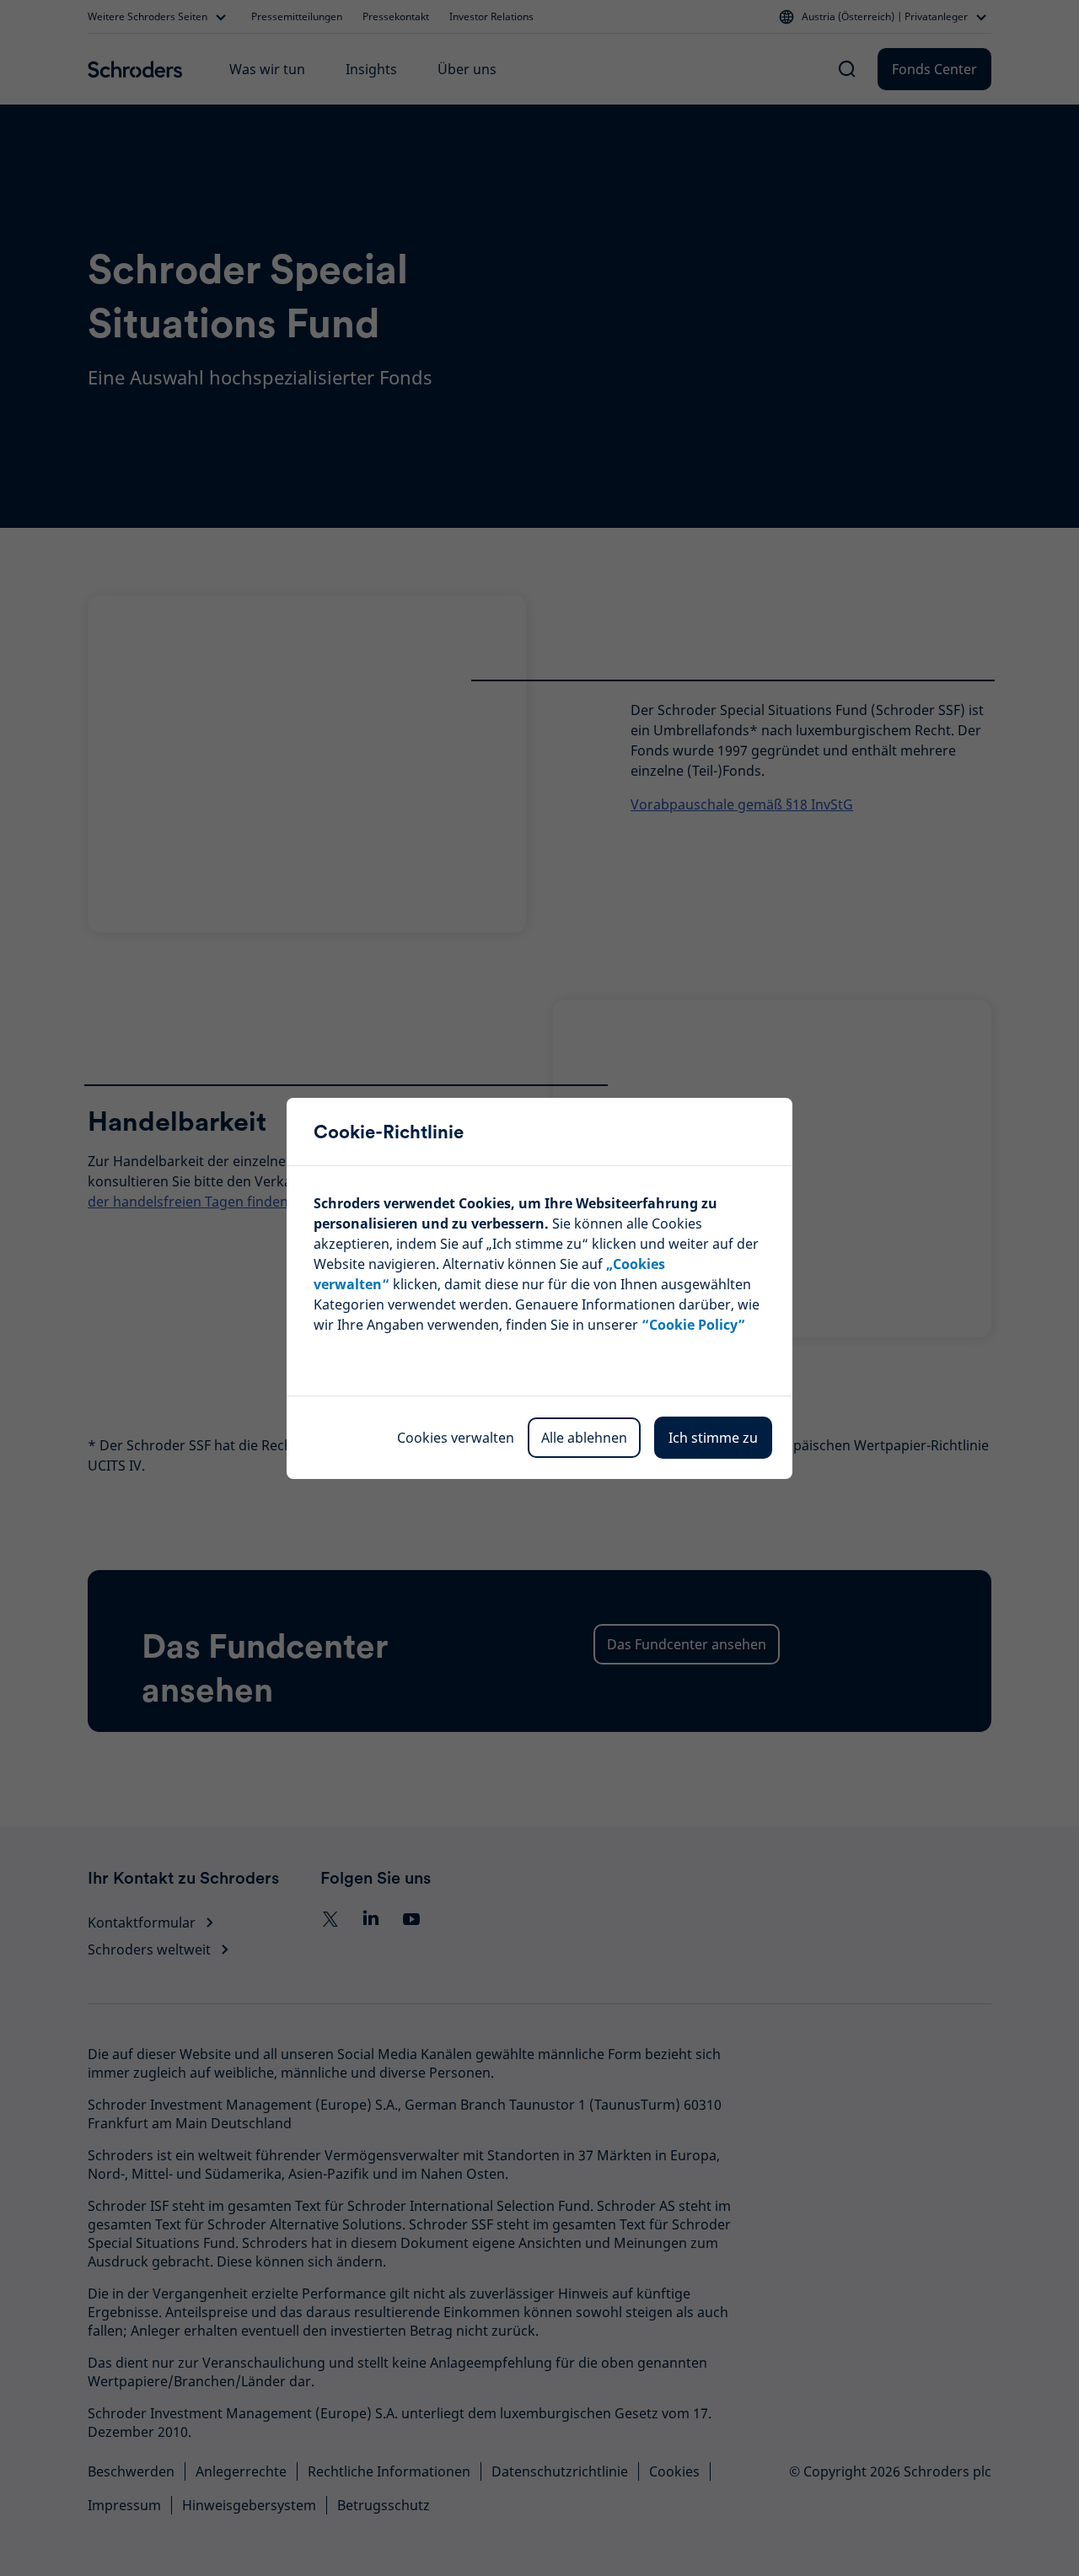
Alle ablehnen (584, 1438)
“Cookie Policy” (693, 1325)
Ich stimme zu (713, 1438)
